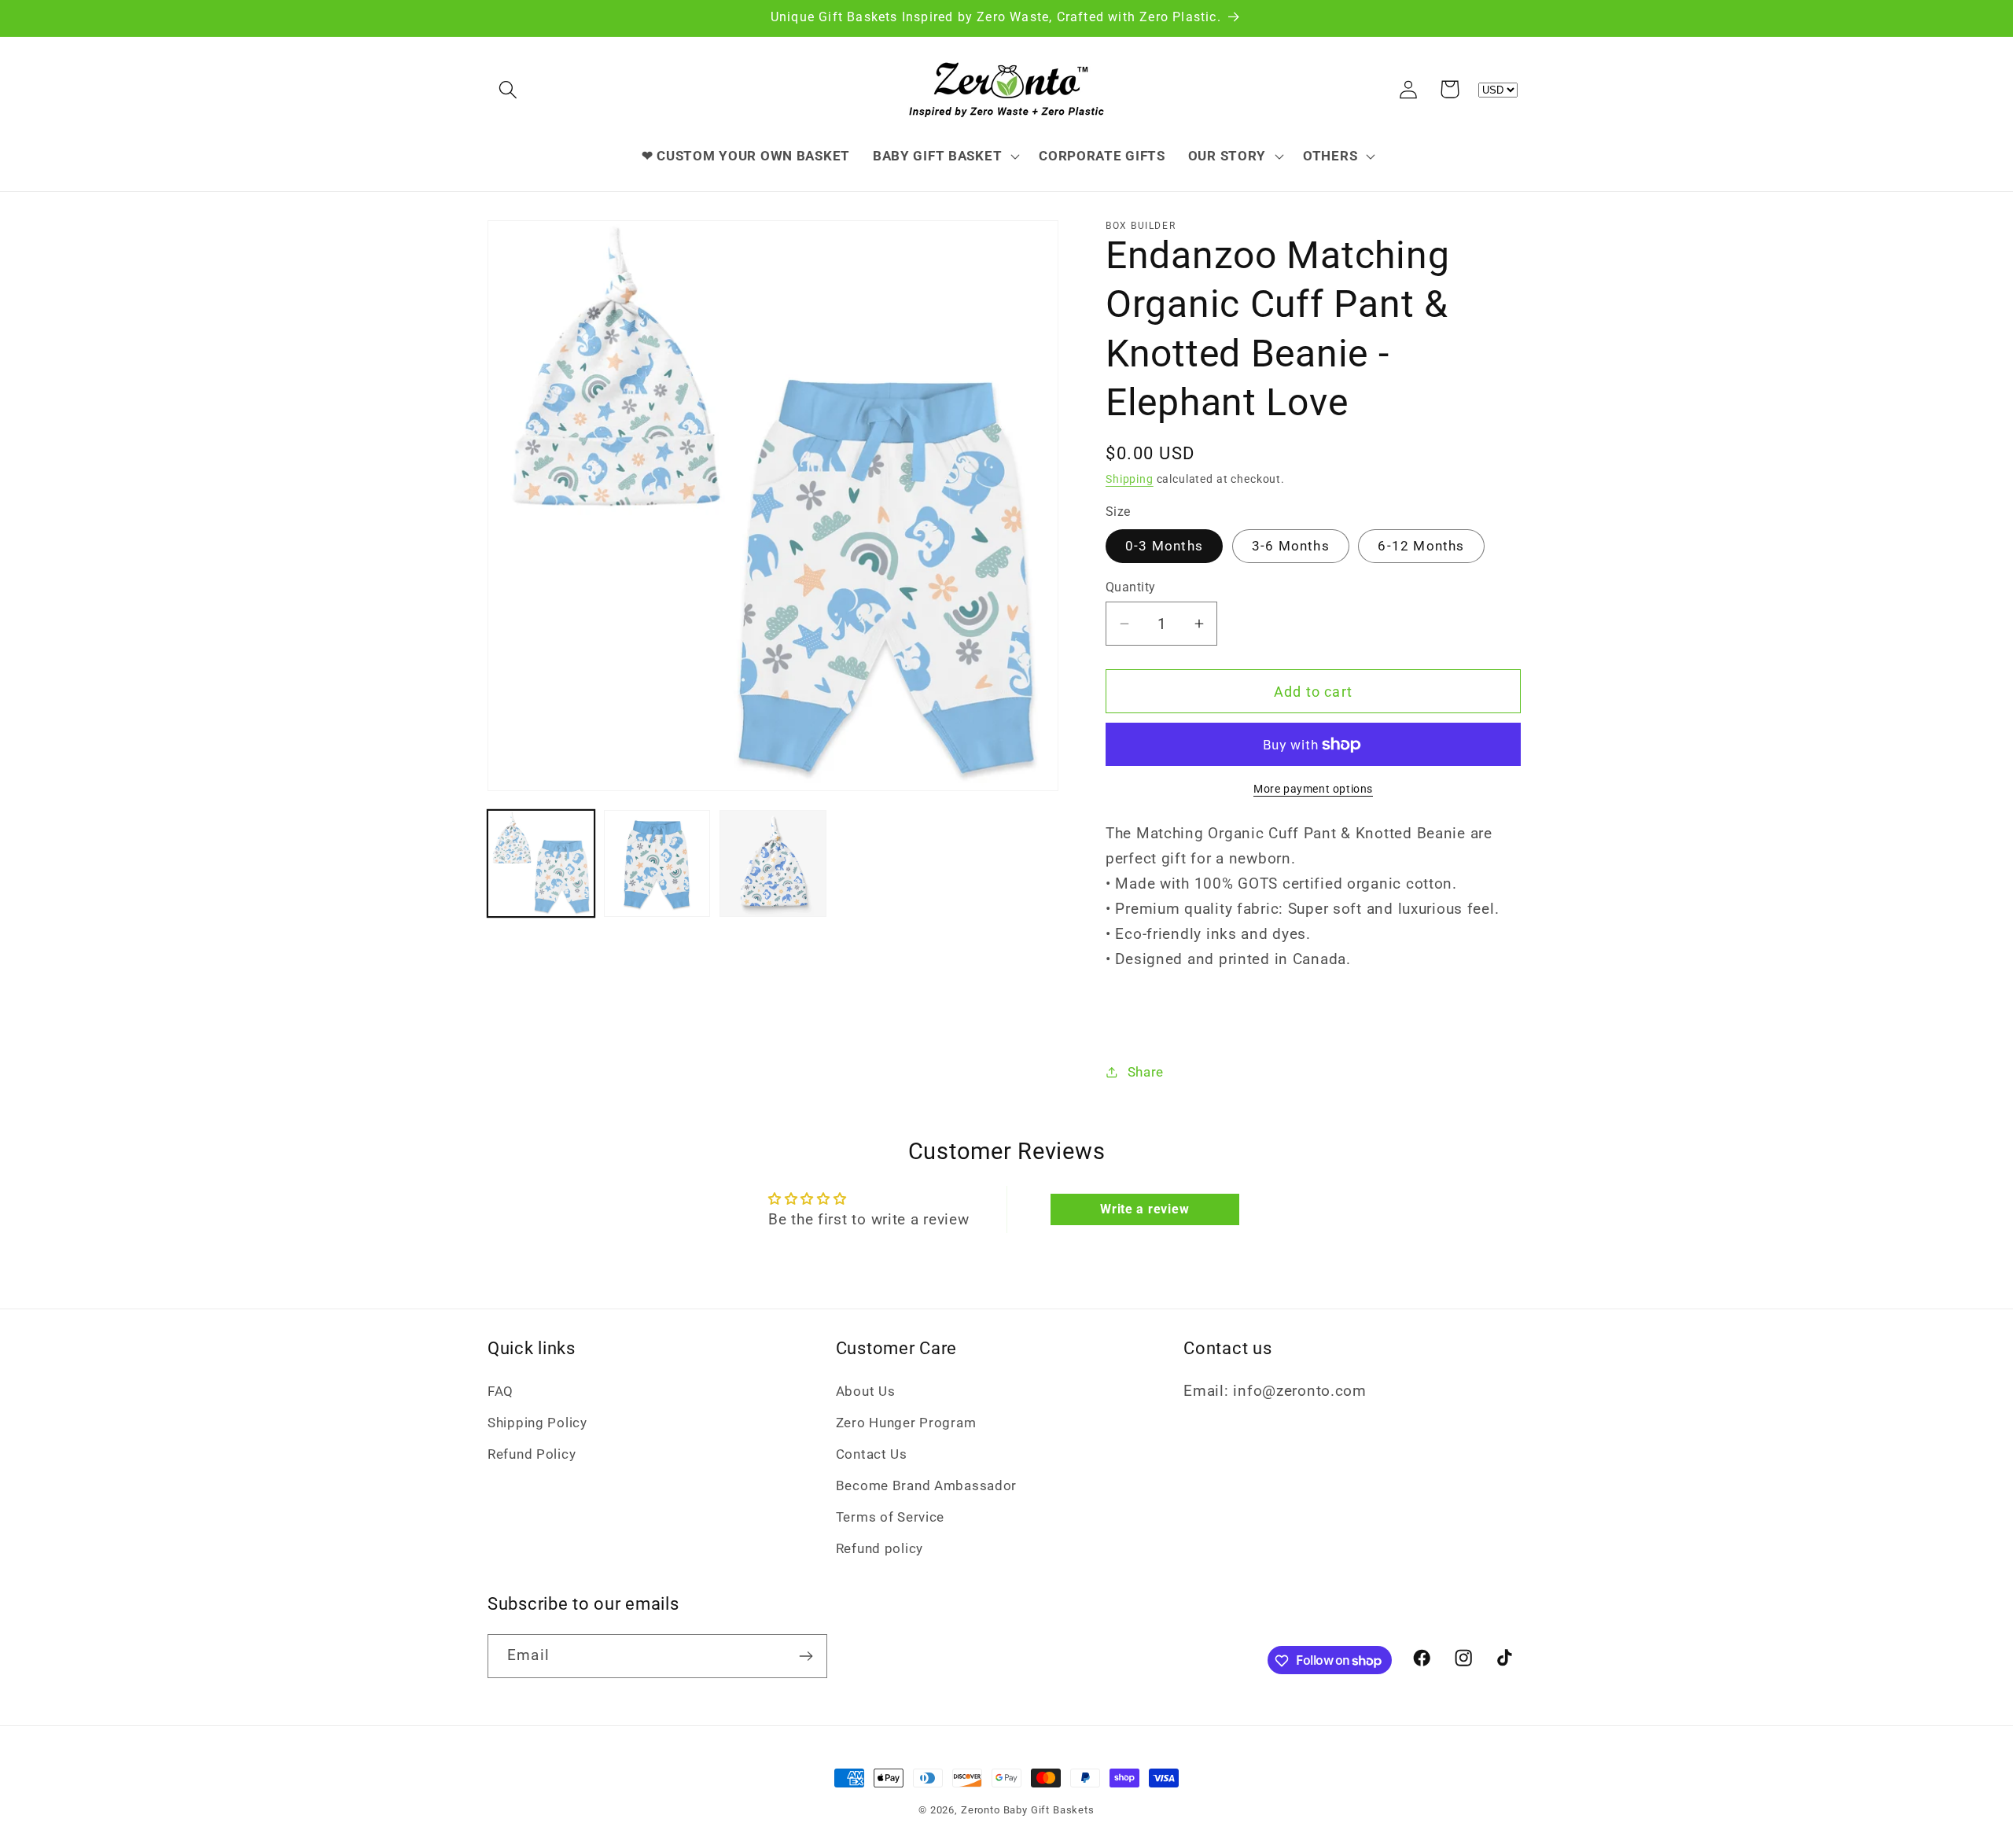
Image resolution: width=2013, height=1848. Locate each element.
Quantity (1131, 587)
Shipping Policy (537, 1423)
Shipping (1130, 479)
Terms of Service (891, 1517)
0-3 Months (1164, 546)
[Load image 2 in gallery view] (657, 863)
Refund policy (880, 1548)
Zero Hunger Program (906, 1423)
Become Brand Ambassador (927, 1485)
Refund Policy (532, 1454)
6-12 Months (1421, 546)
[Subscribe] (806, 1656)
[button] (508, 89)
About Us (866, 1391)
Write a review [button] (1145, 1209)
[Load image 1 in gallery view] (541, 863)
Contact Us (872, 1454)
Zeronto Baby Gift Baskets (1028, 1810)
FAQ (500, 1391)
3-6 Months (1291, 546)
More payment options (1313, 789)
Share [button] (1146, 1072)
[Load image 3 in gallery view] (773, 863)
